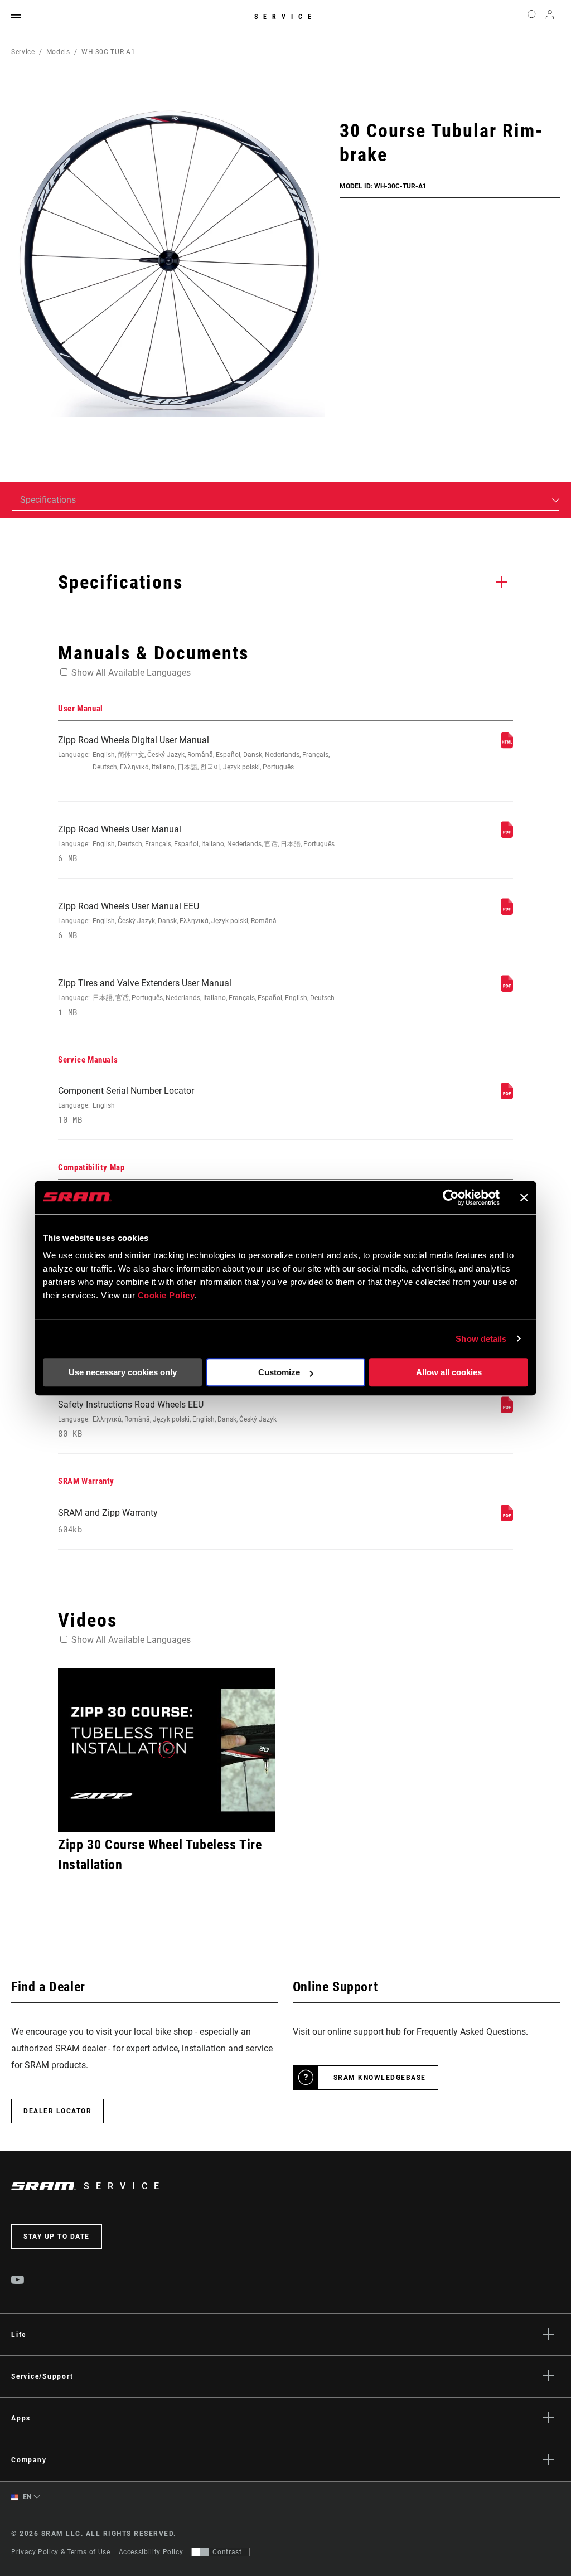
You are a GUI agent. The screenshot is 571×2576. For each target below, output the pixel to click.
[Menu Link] (16, 17)
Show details (481, 1339)
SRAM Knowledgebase (380, 2078)
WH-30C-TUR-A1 (108, 52)
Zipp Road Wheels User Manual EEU (167, 921)
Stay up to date (57, 2237)
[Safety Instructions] (507, 1410)
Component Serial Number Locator (126, 1105)
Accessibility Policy (151, 2552)
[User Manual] (507, 746)
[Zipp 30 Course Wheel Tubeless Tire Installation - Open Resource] (167, 1750)
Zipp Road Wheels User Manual (196, 844)
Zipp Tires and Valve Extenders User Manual (196, 998)
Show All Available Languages (131, 673)
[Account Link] (550, 17)
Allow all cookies (449, 1372)
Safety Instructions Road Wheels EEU (167, 1419)
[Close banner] (524, 1197)
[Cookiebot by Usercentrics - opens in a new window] (451, 1197)
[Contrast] (200, 2552)
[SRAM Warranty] (507, 1518)
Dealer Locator (57, 2111)
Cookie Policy (166, 1295)
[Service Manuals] (507, 1096)
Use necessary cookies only (123, 1372)
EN (26, 2497)
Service (285, 17)
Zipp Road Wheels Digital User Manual (194, 753)
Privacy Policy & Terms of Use (61, 2552)
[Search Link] (532, 17)
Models (58, 52)
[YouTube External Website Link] (18, 2281)
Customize (279, 1372)
